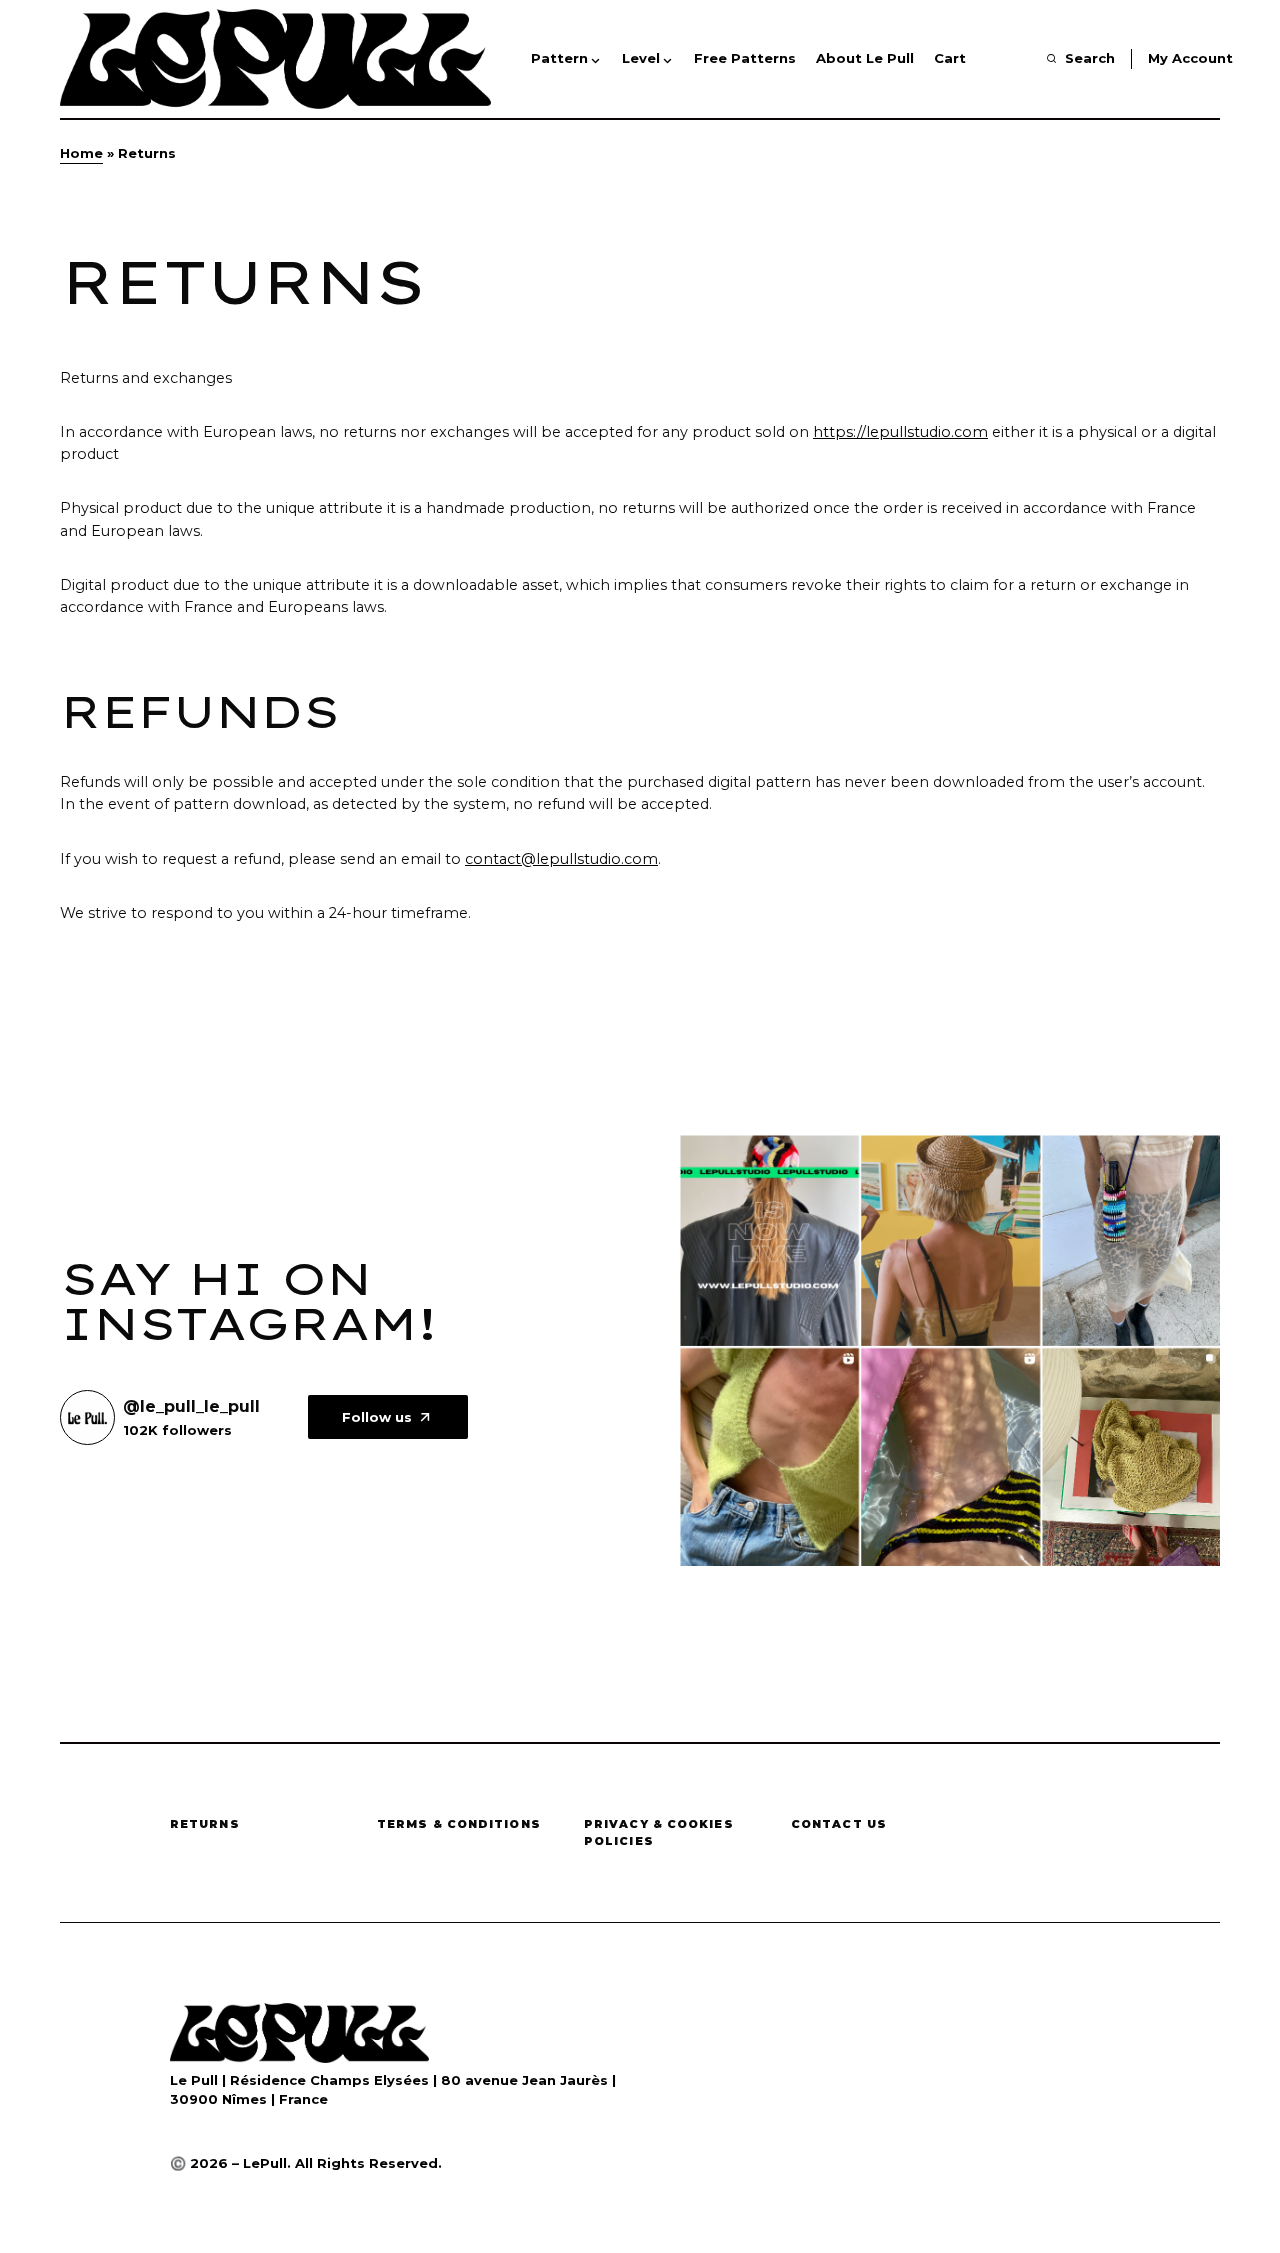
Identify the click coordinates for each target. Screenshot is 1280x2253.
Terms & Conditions (459, 1824)
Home (81, 153)
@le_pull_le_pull (191, 1406)
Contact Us (839, 1824)
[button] (1080, 59)
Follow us (377, 1417)
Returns (205, 1824)
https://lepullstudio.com (900, 432)
